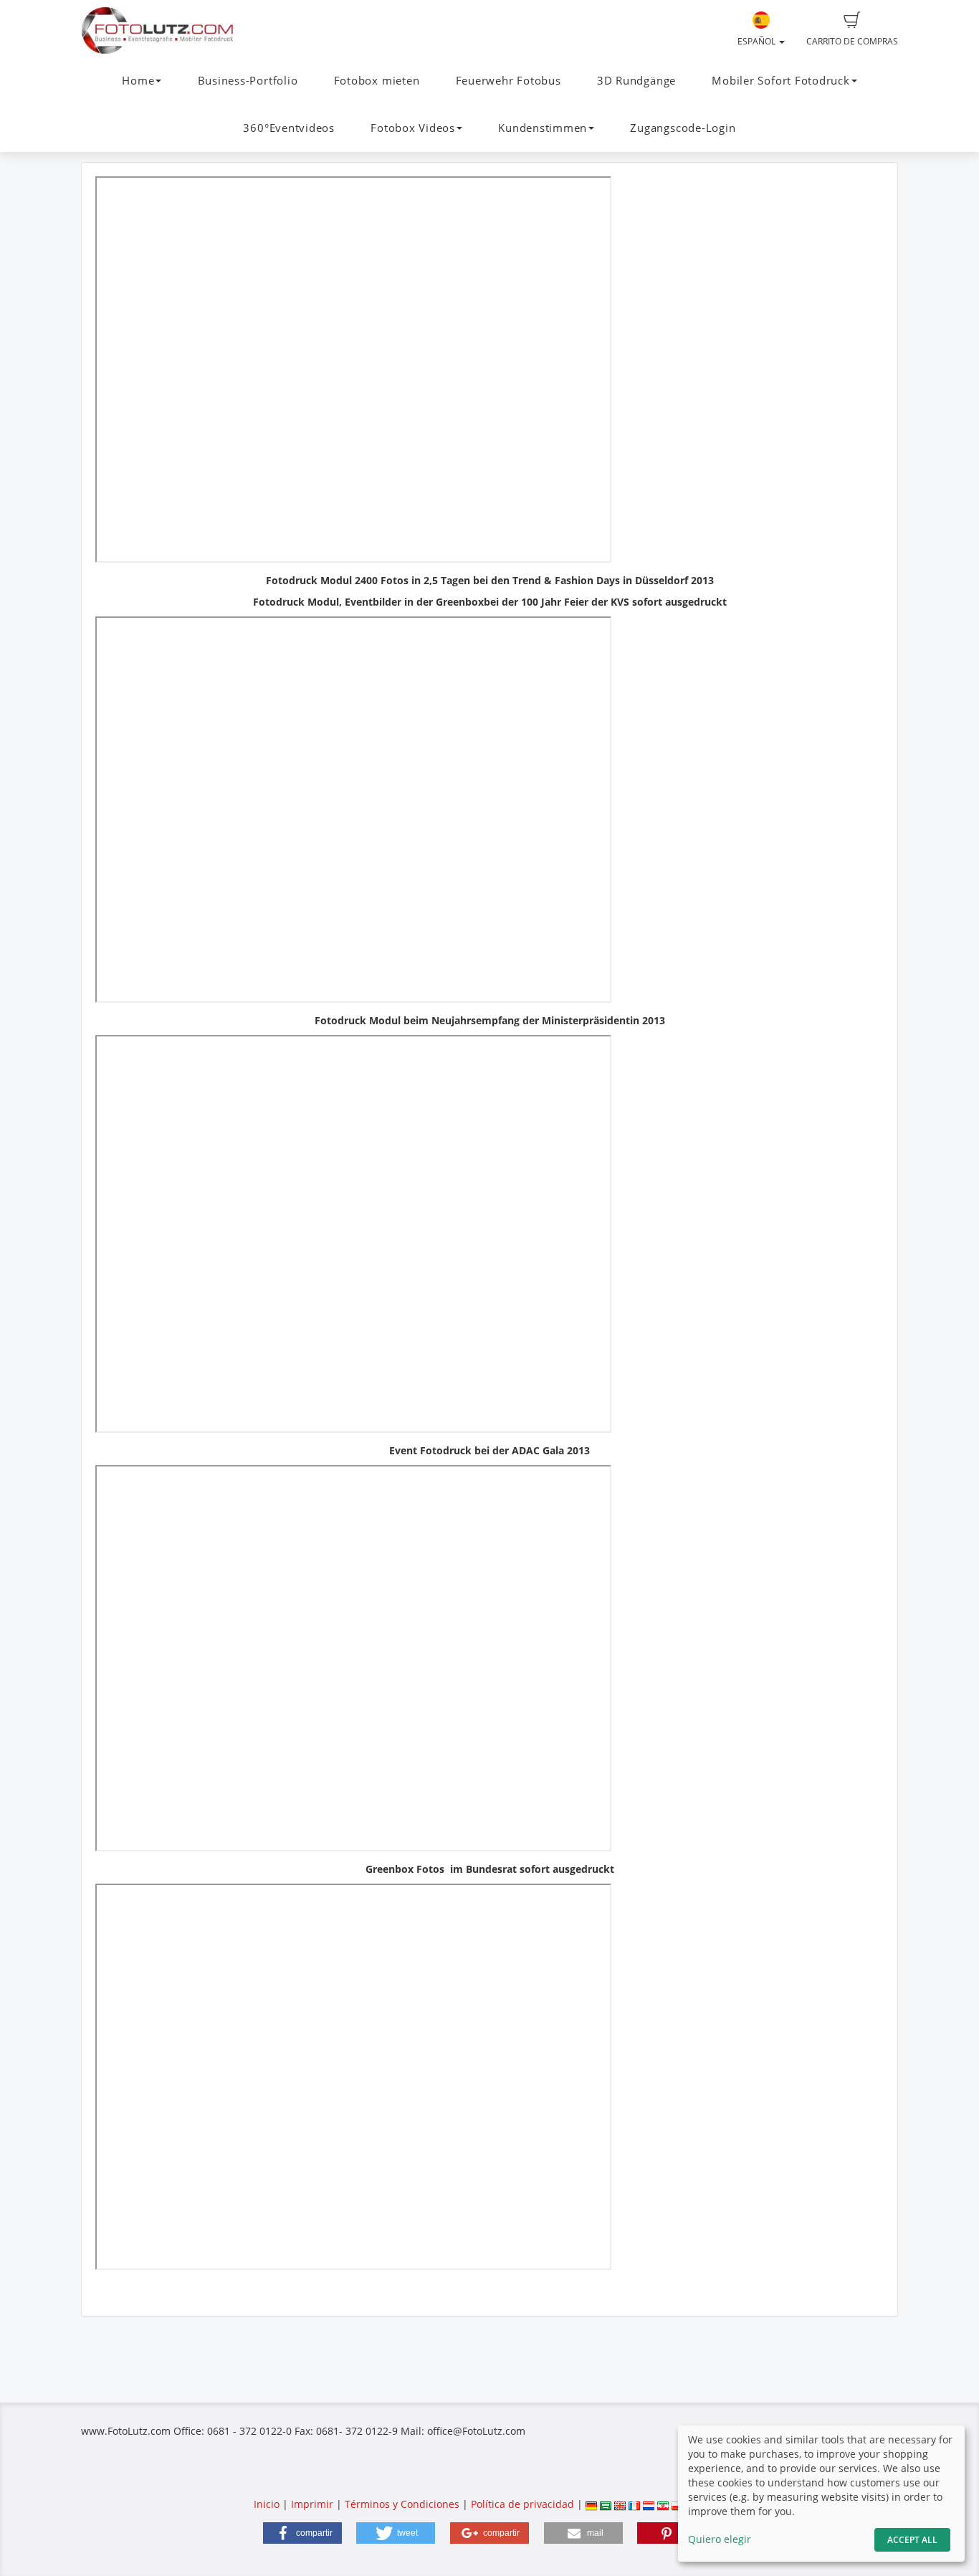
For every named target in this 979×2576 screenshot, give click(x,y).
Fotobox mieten (377, 81)
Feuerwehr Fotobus (508, 81)
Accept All (912, 2540)
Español (758, 41)
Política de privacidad (522, 2504)
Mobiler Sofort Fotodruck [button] (780, 81)
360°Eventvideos (289, 128)
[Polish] (677, 2504)
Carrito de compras (852, 41)
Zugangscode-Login (683, 128)
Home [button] (138, 81)
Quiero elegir (720, 2539)
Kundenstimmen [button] (543, 128)
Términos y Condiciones (402, 2504)
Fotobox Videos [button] (413, 128)
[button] (302, 2533)
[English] (620, 2504)
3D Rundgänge (636, 81)
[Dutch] (649, 2504)
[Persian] (663, 2504)
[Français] (634, 2504)
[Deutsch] (591, 2504)
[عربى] (606, 2504)
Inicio (267, 2504)
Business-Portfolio (248, 81)
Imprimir (312, 2504)
